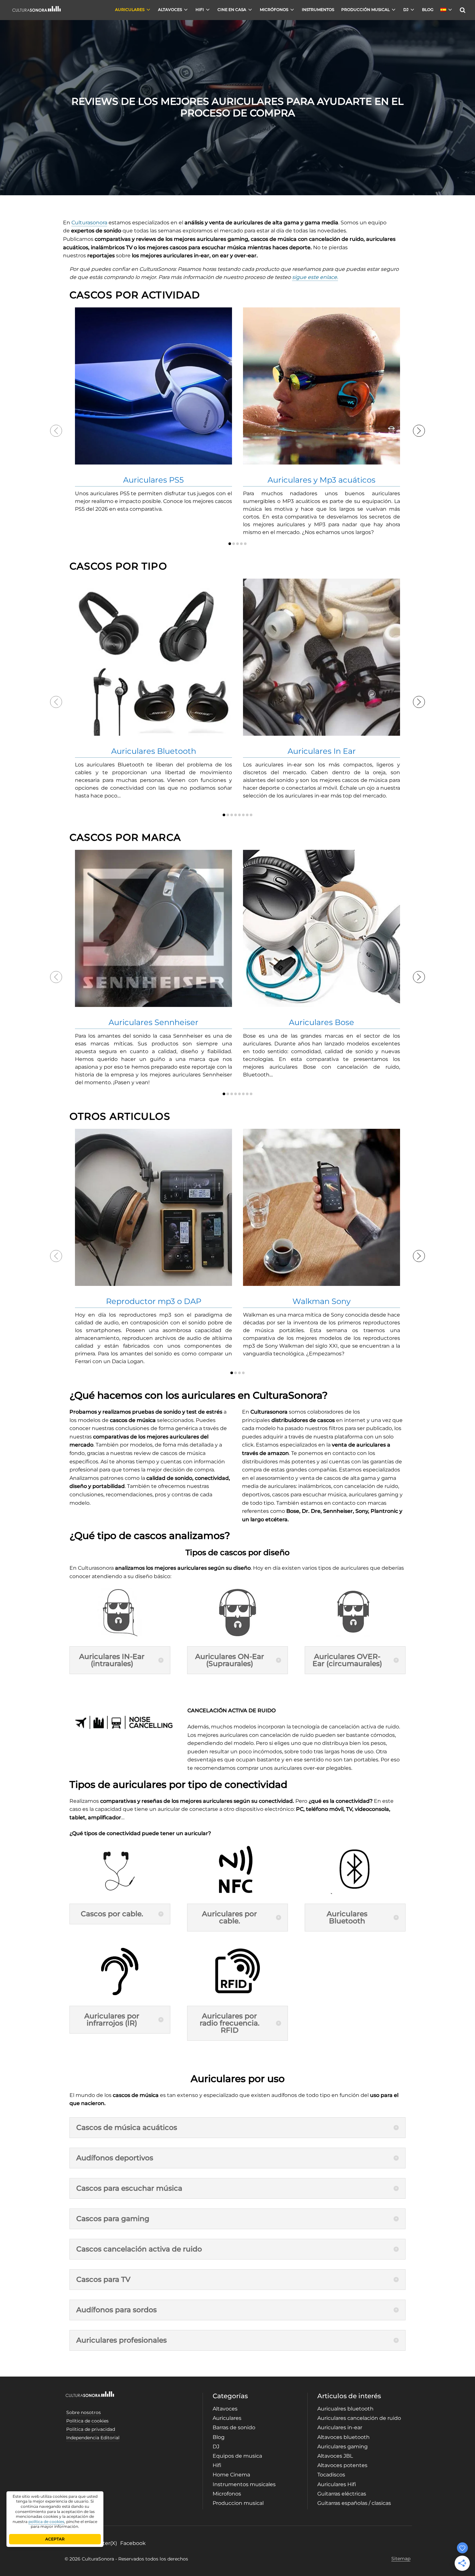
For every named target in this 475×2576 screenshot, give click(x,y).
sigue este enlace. (315, 277)
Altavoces (225, 2409)
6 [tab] (243, 815)
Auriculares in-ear (340, 2427)
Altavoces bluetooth (343, 2437)
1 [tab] (230, 544)
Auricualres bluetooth (345, 2409)
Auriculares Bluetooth (154, 751)
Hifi (217, 2465)
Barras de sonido (234, 2427)
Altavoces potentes (342, 2465)
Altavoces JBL (335, 2456)
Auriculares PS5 (153, 480)
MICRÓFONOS (274, 10)
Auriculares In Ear (322, 751)
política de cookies (46, 2522)
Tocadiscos (331, 2475)
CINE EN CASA (232, 10)
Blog (219, 2437)
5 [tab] (245, 544)
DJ (406, 10)
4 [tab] (241, 544)
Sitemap (401, 2559)
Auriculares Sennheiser (153, 1022)
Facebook (133, 2543)
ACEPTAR (55, 2539)
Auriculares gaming (343, 2447)
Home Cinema (231, 2475)
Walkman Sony (322, 1301)
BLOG (428, 10)
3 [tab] (238, 544)
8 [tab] (251, 815)
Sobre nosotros (84, 2412)
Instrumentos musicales (244, 2484)
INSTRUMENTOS (318, 10)
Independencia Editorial (93, 2438)
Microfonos (227, 2494)
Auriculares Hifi (337, 2484)
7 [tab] (247, 815)
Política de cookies (87, 2421)
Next (419, 431)
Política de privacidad (91, 2429)
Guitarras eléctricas (342, 2494)
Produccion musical (238, 2503)
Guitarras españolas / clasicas (354, 2503)
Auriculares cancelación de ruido (359, 2418)
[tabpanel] (153, 410)
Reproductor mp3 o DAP (154, 1301)
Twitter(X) (105, 2543)
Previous (56, 431)
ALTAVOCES (170, 10)
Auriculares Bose (322, 1022)
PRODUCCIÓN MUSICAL (365, 10)
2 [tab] (234, 544)
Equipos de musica (237, 2456)
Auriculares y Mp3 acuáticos (322, 480)
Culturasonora (89, 223)
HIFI (200, 10)
